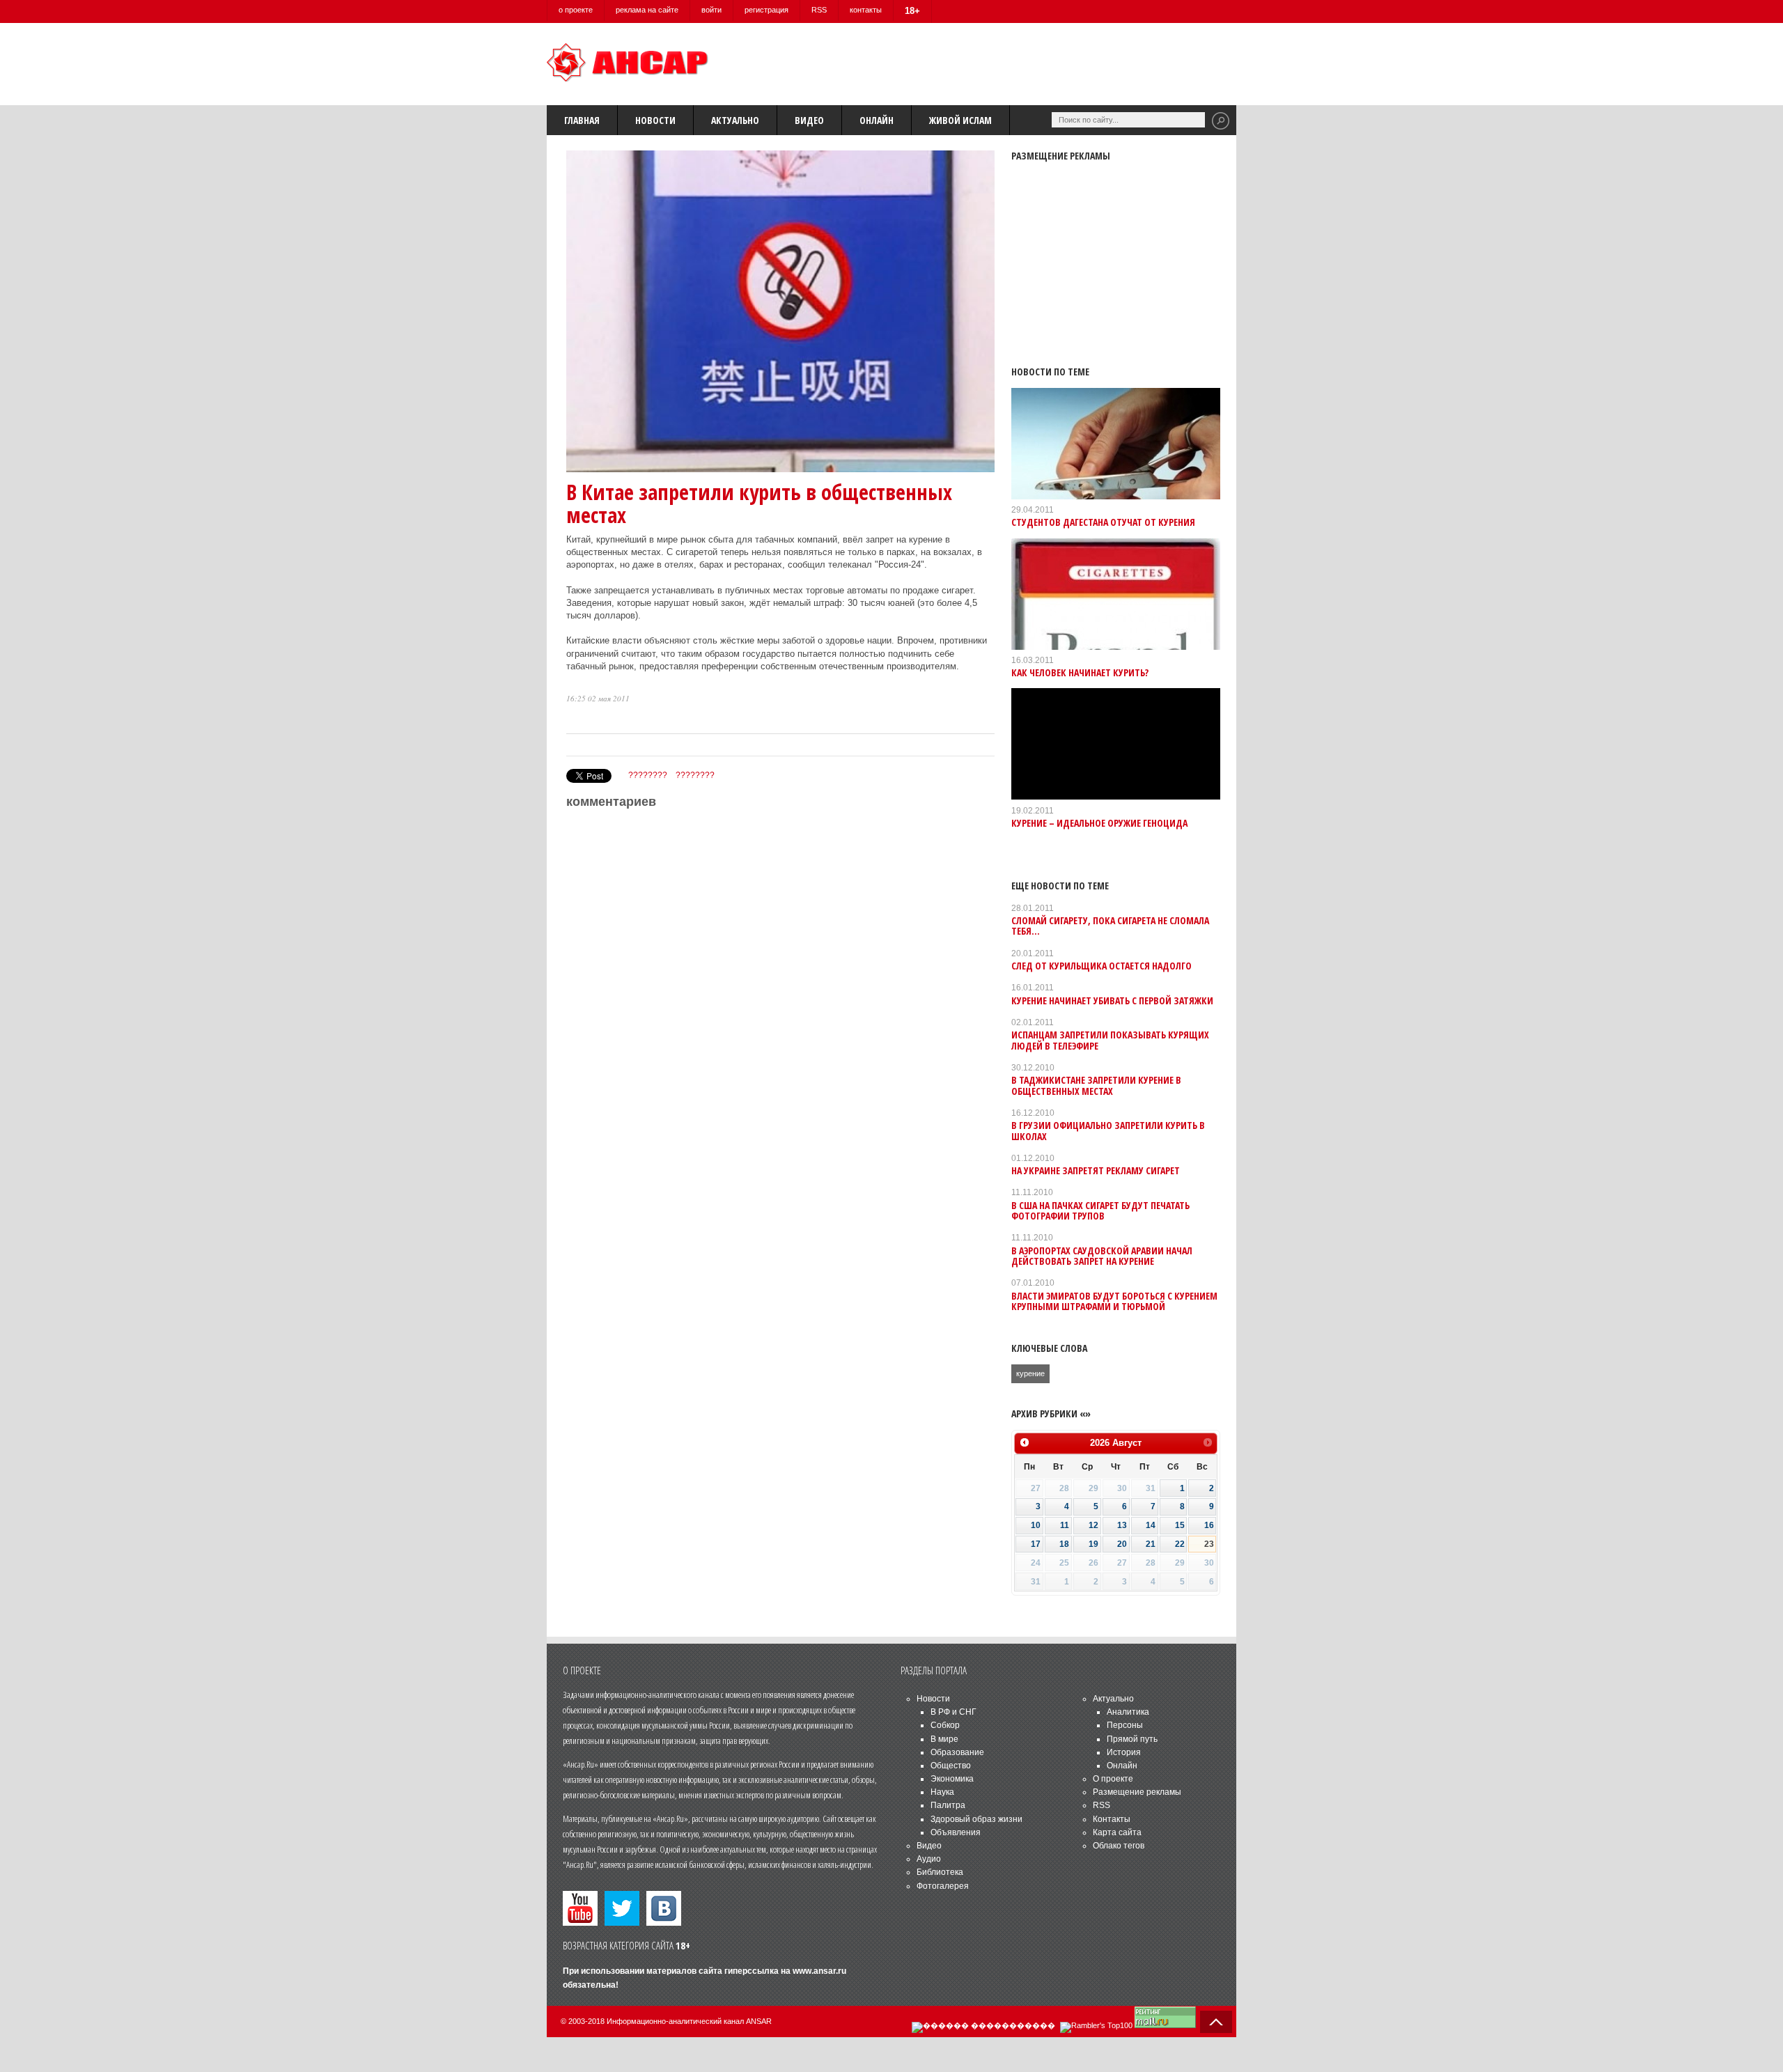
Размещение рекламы (1137, 1792)
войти (711, 10)
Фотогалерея (943, 1886)
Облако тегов (1119, 1846)
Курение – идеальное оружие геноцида (1099, 823)
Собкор (945, 1725)
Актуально (735, 120)
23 (1209, 1544)
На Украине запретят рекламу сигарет (1096, 1170)
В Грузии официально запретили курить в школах (1108, 1130)
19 (1093, 1544)
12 (1093, 1525)
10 (1036, 1525)
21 (1151, 1544)
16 (1209, 1525)
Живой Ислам (960, 120)
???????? (648, 775)
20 (1122, 1544)
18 (1064, 1544)
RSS (819, 10)
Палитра (948, 1805)
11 (1065, 1525)
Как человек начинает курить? (1080, 672)
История (1124, 1752)
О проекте (1113, 1779)
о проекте (576, 10)
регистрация (766, 10)
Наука (942, 1792)
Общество (951, 1766)
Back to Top (1216, 2022)
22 (1180, 1544)
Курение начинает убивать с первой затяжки (1112, 1000)
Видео (809, 120)
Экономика (952, 1779)
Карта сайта (1117, 1832)
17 (1036, 1544)
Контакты (1112, 1819)
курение (1030, 1373)
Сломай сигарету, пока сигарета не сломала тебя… (1110, 926)
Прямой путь (1132, 1739)
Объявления (956, 1832)
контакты (866, 10)
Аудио (929, 1859)
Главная (582, 120)
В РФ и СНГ (953, 1712)
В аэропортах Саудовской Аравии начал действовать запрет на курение (1102, 1256)
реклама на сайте (647, 10)
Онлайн (877, 120)
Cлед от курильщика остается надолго (1101, 966)
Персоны (1125, 1725)
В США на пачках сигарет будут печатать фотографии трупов (1100, 1210)
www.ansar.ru (819, 1971)
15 (1180, 1525)
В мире (944, 1739)
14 (1151, 1525)
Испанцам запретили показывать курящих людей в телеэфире (1110, 1040)
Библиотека (940, 1872)
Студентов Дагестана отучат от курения (1103, 522)
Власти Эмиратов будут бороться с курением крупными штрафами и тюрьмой (1114, 1301)
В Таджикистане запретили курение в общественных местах (1096, 1085)
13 (1122, 1525)
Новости (655, 120)
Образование (957, 1752)
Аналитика (1128, 1712)
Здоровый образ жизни (976, 1819)
